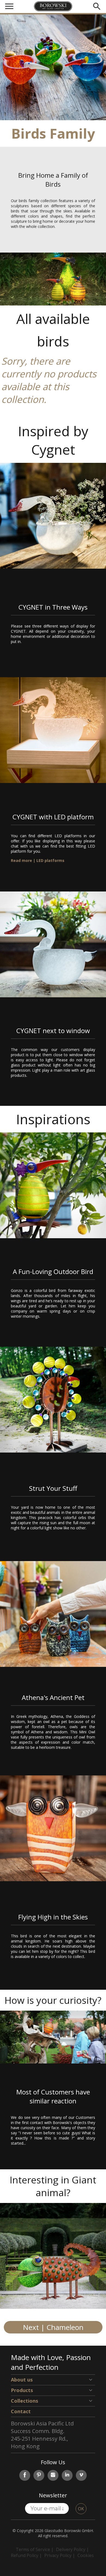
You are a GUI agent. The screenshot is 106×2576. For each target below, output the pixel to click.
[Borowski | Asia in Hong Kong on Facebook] (25, 2475)
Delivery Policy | (72, 2549)
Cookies (86, 2555)
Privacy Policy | (60, 2555)
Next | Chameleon (53, 2327)
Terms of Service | (35, 2549)
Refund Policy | (26, 2555)
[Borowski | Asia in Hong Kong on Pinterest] (39, 2475)
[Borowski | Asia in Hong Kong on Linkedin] (67, 2475)
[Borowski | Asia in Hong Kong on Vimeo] (81, 2475)
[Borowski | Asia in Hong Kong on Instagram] (53, 2475)
